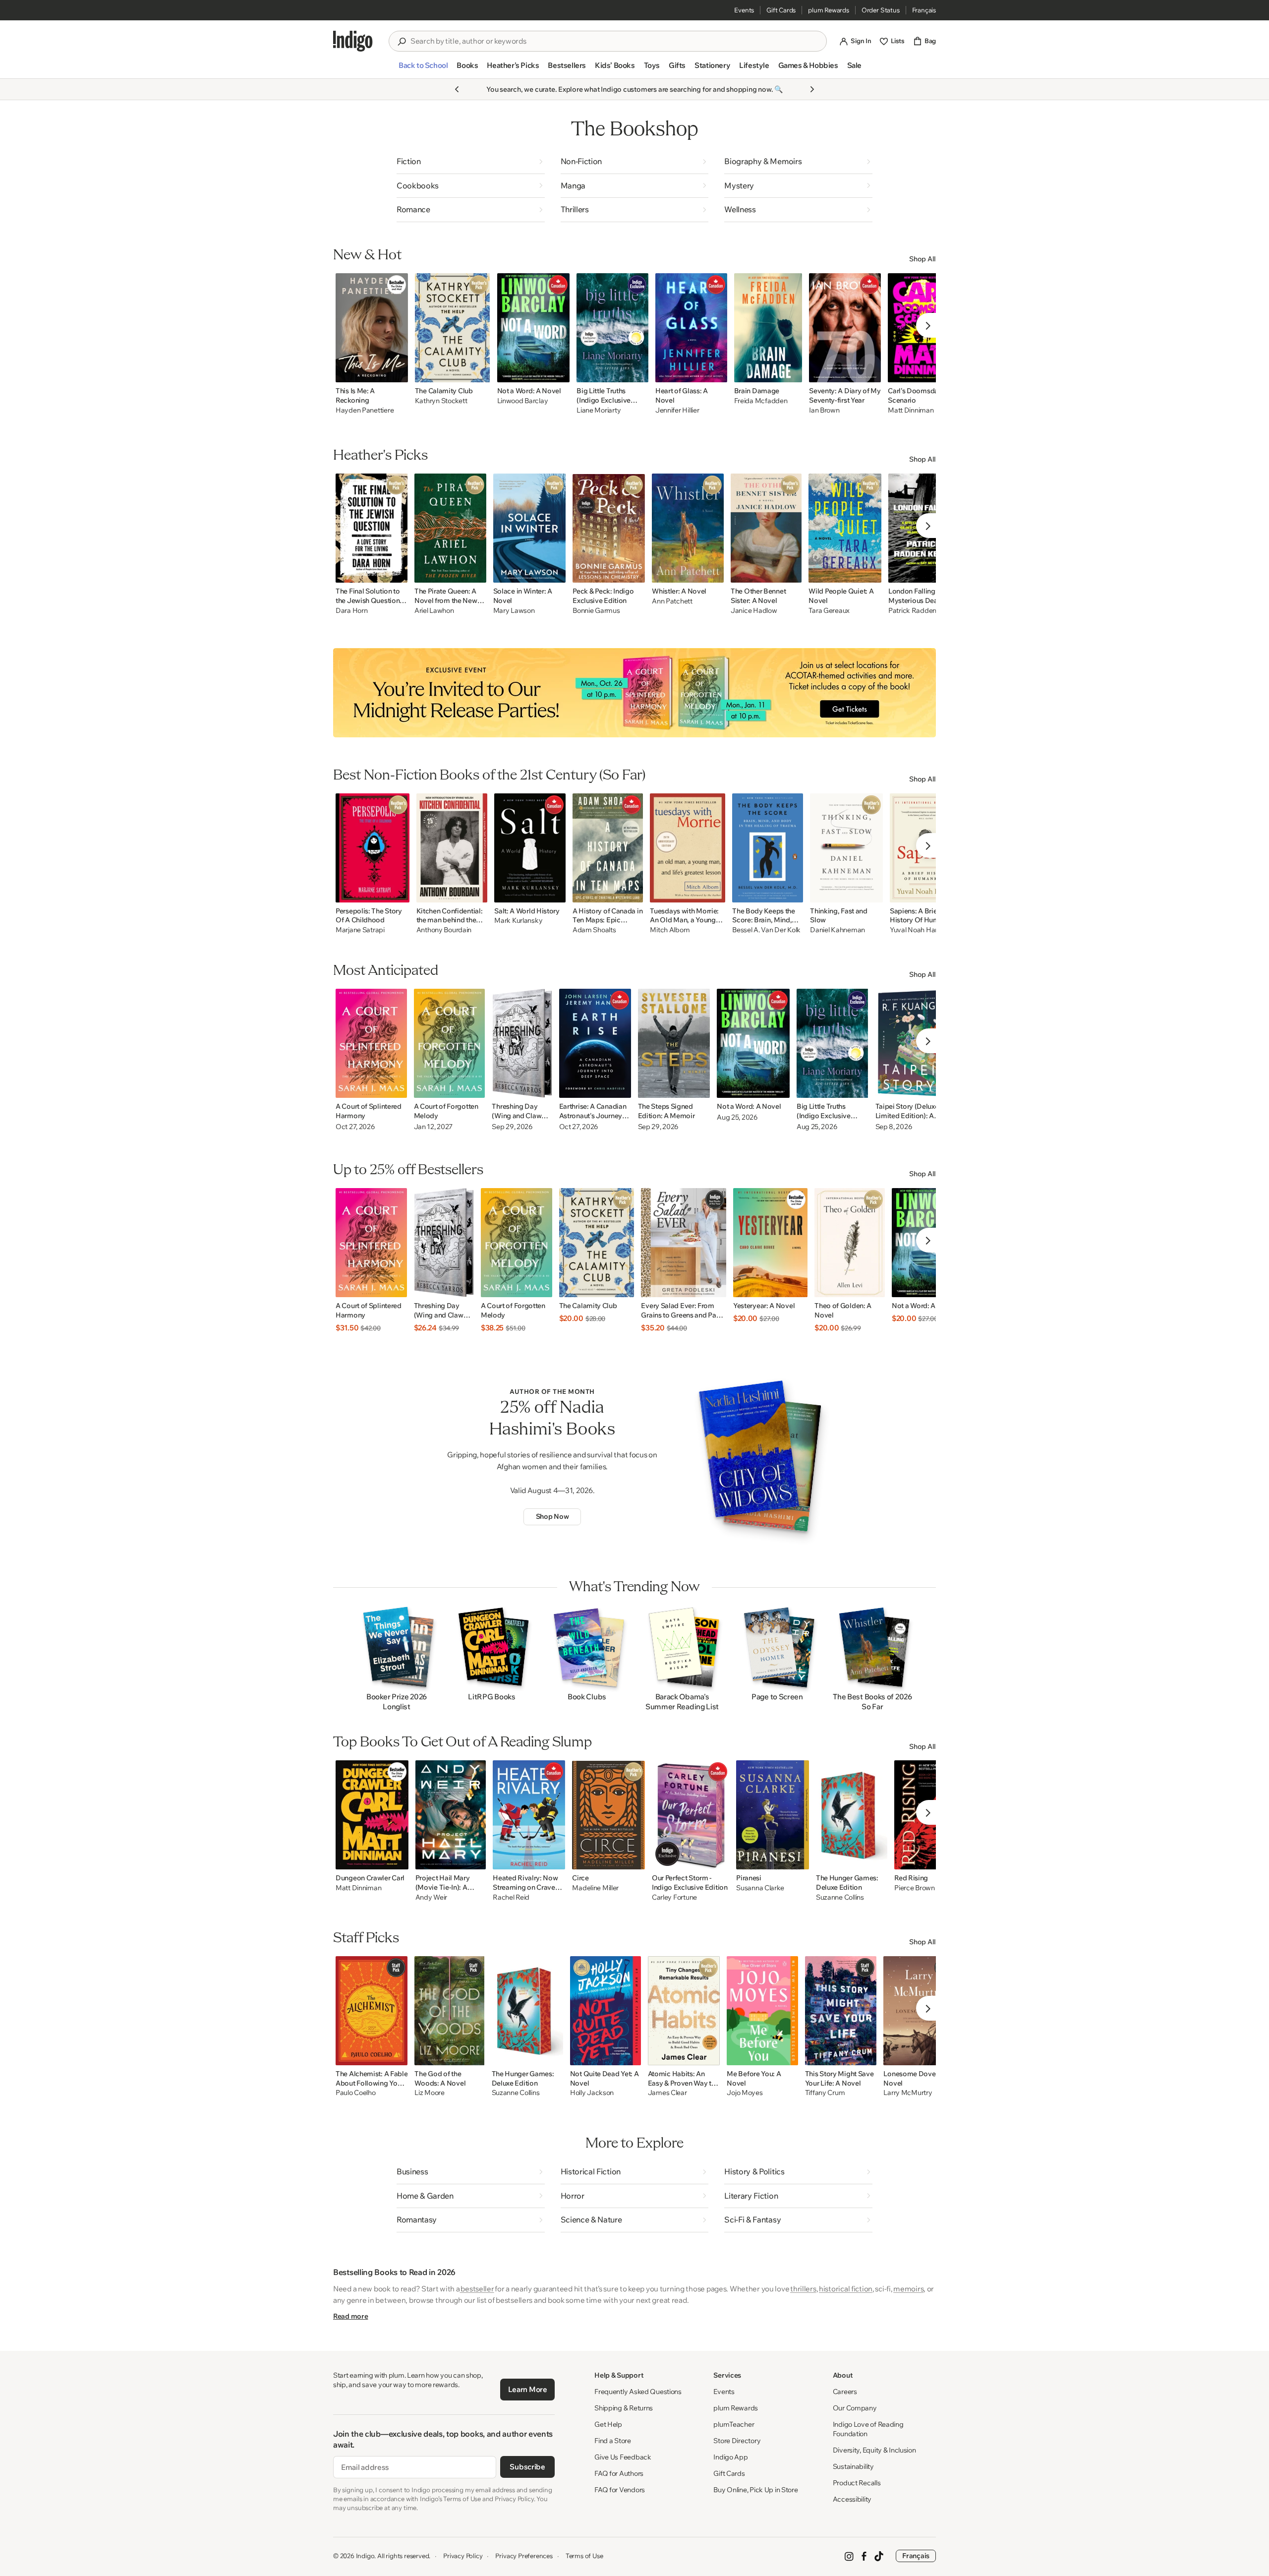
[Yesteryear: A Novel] (770, 1243)
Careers (845, 2392)
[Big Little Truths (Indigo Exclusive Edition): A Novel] (612, 328)
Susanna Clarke (760, 1888)
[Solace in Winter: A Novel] (530, 528)
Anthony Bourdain (444, 930)
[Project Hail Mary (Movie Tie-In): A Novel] (451, 1815)
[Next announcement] (812, 89)
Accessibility (852, 2499)
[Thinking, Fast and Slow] (846, 848)
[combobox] (615, 41)
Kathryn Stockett (441, 401)
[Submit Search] (402, 42)
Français (924, 10)
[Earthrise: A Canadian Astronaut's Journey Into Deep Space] (595, 1043)
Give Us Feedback (623, 2457)
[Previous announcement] (457, 89)
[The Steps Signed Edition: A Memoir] (674, 1043)
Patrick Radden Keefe (922, 611)
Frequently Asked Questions (638, 2392)
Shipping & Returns (624, 2408)
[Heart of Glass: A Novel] (691, 328)
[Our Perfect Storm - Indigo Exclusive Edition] (691, 1815)
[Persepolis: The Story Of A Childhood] (373, 848)
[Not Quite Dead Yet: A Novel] (606, 2011)
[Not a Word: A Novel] (534, 328)
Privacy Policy (463, 2556)
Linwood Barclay (523, 401)
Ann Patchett (672, 601)
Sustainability (853, 2466)
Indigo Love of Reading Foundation (868, 2429)
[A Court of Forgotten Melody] (450, 1043)
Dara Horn (351, 611)
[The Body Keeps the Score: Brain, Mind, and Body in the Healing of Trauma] (768, 848)
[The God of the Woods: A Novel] (449, 2011)
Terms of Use (584, 2556)
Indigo (365, 2556)
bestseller (477, 2289)
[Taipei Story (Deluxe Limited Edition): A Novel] (913, 1043)
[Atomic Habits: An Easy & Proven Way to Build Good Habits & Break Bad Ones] (684, 2011)
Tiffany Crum (825, 2093)
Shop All (923, 259)
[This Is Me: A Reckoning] (372, 328)
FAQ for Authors (619, 2473)
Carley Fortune (674, 1897)
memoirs (908, 2289)
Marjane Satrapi (360, 930)
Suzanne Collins (840, 1897)
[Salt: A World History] (530, 848)
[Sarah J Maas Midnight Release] (634, 693)
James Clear (667, 2093)
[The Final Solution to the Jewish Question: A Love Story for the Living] (372, 528)
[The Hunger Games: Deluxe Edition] (852, 1815)
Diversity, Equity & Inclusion (874, 2450)
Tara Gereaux (829, 611)
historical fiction (846, 2289)
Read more (350, 2316)
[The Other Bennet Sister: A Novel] (766, 528)
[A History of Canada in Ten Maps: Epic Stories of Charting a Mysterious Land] (608, 848)
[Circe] (608, 1815)
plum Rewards (829, 10)
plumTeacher (734, 2424)
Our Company (855, 2408)
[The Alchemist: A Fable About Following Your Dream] (372, 2011)
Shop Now (552, 1516)
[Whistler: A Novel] (688, 528)
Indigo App (730, 2457)
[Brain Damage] (768, 328)
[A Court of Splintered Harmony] (371, 1043)
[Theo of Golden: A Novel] (850, 1243)
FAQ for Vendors (620, 2490)
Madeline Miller (595, 1888)
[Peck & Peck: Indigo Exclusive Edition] (609, 528)
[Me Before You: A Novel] (762, 2011)
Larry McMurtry (908, 2093)
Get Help (608, 2424)
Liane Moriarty (599, 410)
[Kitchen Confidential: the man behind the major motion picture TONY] (452, 848)
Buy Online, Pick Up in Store (755, 2490)
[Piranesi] (773, 1815)
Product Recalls (857, 2483)
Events (744, 10)
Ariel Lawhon (434, 611)
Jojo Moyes (745, 2093)
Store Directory (737, 2441)
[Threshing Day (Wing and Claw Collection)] (522, 1043)
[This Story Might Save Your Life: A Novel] (841, 2011)
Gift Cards (781, 10)
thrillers (803, 2289)
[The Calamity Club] (453, 328)
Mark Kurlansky (518, 921)
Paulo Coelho (356, 2093)
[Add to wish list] (398, 372)
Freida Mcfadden (761, 401)
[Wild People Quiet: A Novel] (845, 528)
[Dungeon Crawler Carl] (372, 1815)
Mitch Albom (670, 930)
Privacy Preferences (524, 2556)
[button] (423, 69)
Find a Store (613, 2441)
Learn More (528, 2389)
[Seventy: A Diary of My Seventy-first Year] (845, 328)
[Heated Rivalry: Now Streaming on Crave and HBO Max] (529, 1815)
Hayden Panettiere (365, 410)
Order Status (881, 10)
